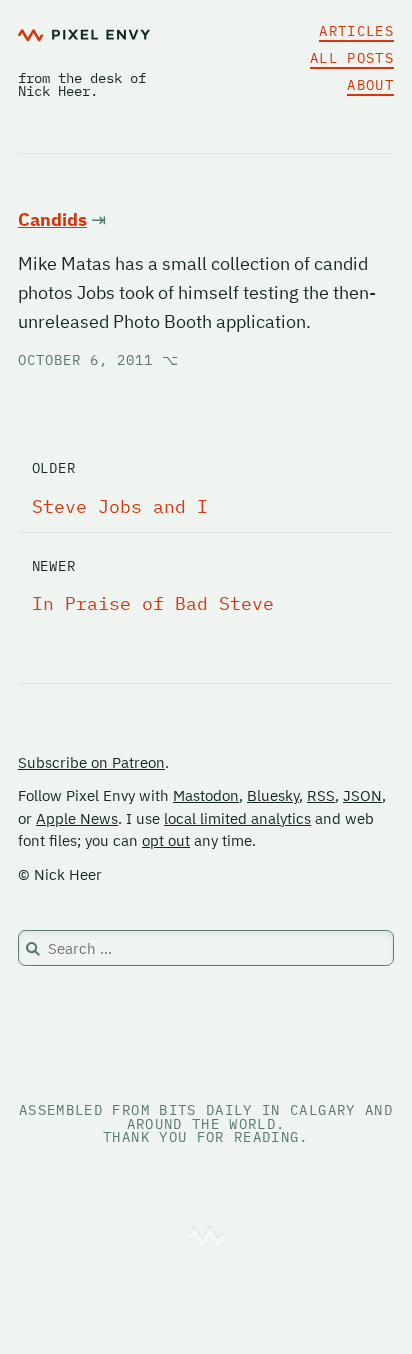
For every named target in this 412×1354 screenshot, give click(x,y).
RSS (321, 795)
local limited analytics (237, 818)
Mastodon (206, 795)
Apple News (77, 818)
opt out (166, 840)
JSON (362, 795)
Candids (52, 219)
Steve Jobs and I (120, 506)
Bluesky (273, 795)
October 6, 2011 (98, 360)
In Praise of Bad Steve (153, 603)
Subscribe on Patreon (91, 762)
